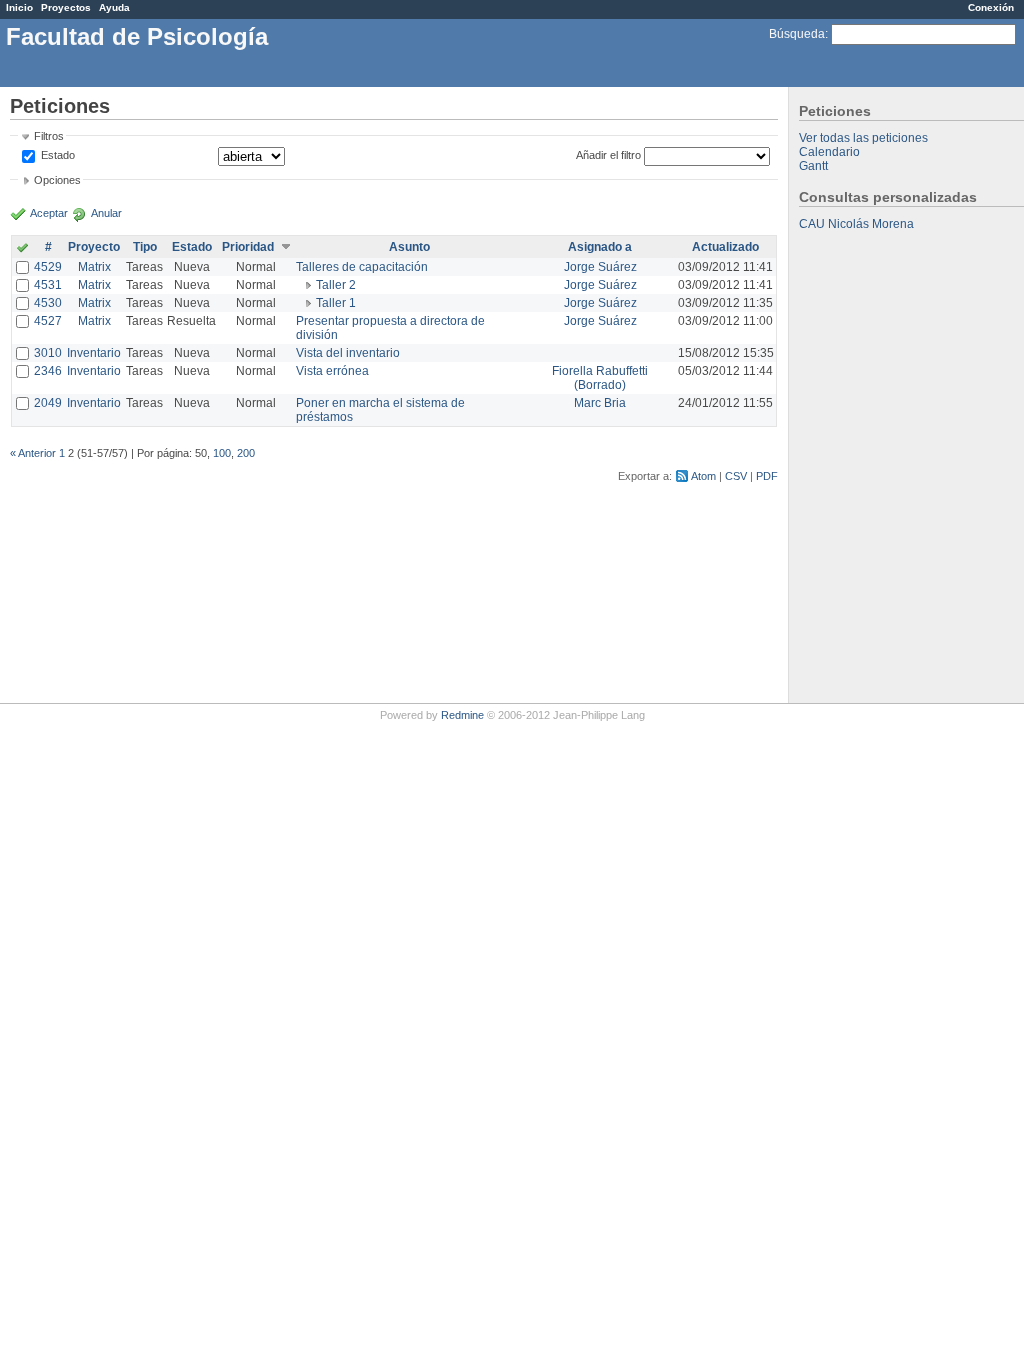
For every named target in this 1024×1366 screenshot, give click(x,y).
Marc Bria (600, 403)
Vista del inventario (348, 353)
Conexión (991, 7)
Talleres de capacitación (362, 267)
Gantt (813, 166)
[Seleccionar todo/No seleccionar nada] (22, 249)
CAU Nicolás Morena (856, 224)
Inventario (94, 353)
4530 (48, 303)
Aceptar (49, 213)
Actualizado (725, 247)
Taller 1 (336, 303)
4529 (48, 267)
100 (222, 453)
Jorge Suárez (600, 267)
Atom (703, 476)
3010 (48, 353)
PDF (767, 476)
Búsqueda (797, 34)
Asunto (409, 247)
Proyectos (66, 7)
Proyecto (94, 247)
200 (246, 453)
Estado (58, 155)
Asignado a (600, 247)
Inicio (19, 7)
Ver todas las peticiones (863, 138)
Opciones (57, 180)
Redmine (462, 715)
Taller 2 (336, 285)
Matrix (94, 267)
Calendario (829, 152)
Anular (106, 213)
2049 (48, 403)
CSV (736, 476)
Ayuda (114, 7)
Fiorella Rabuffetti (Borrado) (600, 378)
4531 (48, 285)
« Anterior (33, 453)
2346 (48, 371)
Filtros (49, 136)
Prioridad (248, 247)
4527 (48, 321)
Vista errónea (332, 371)
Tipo (145, 247)
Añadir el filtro (608, 155)
